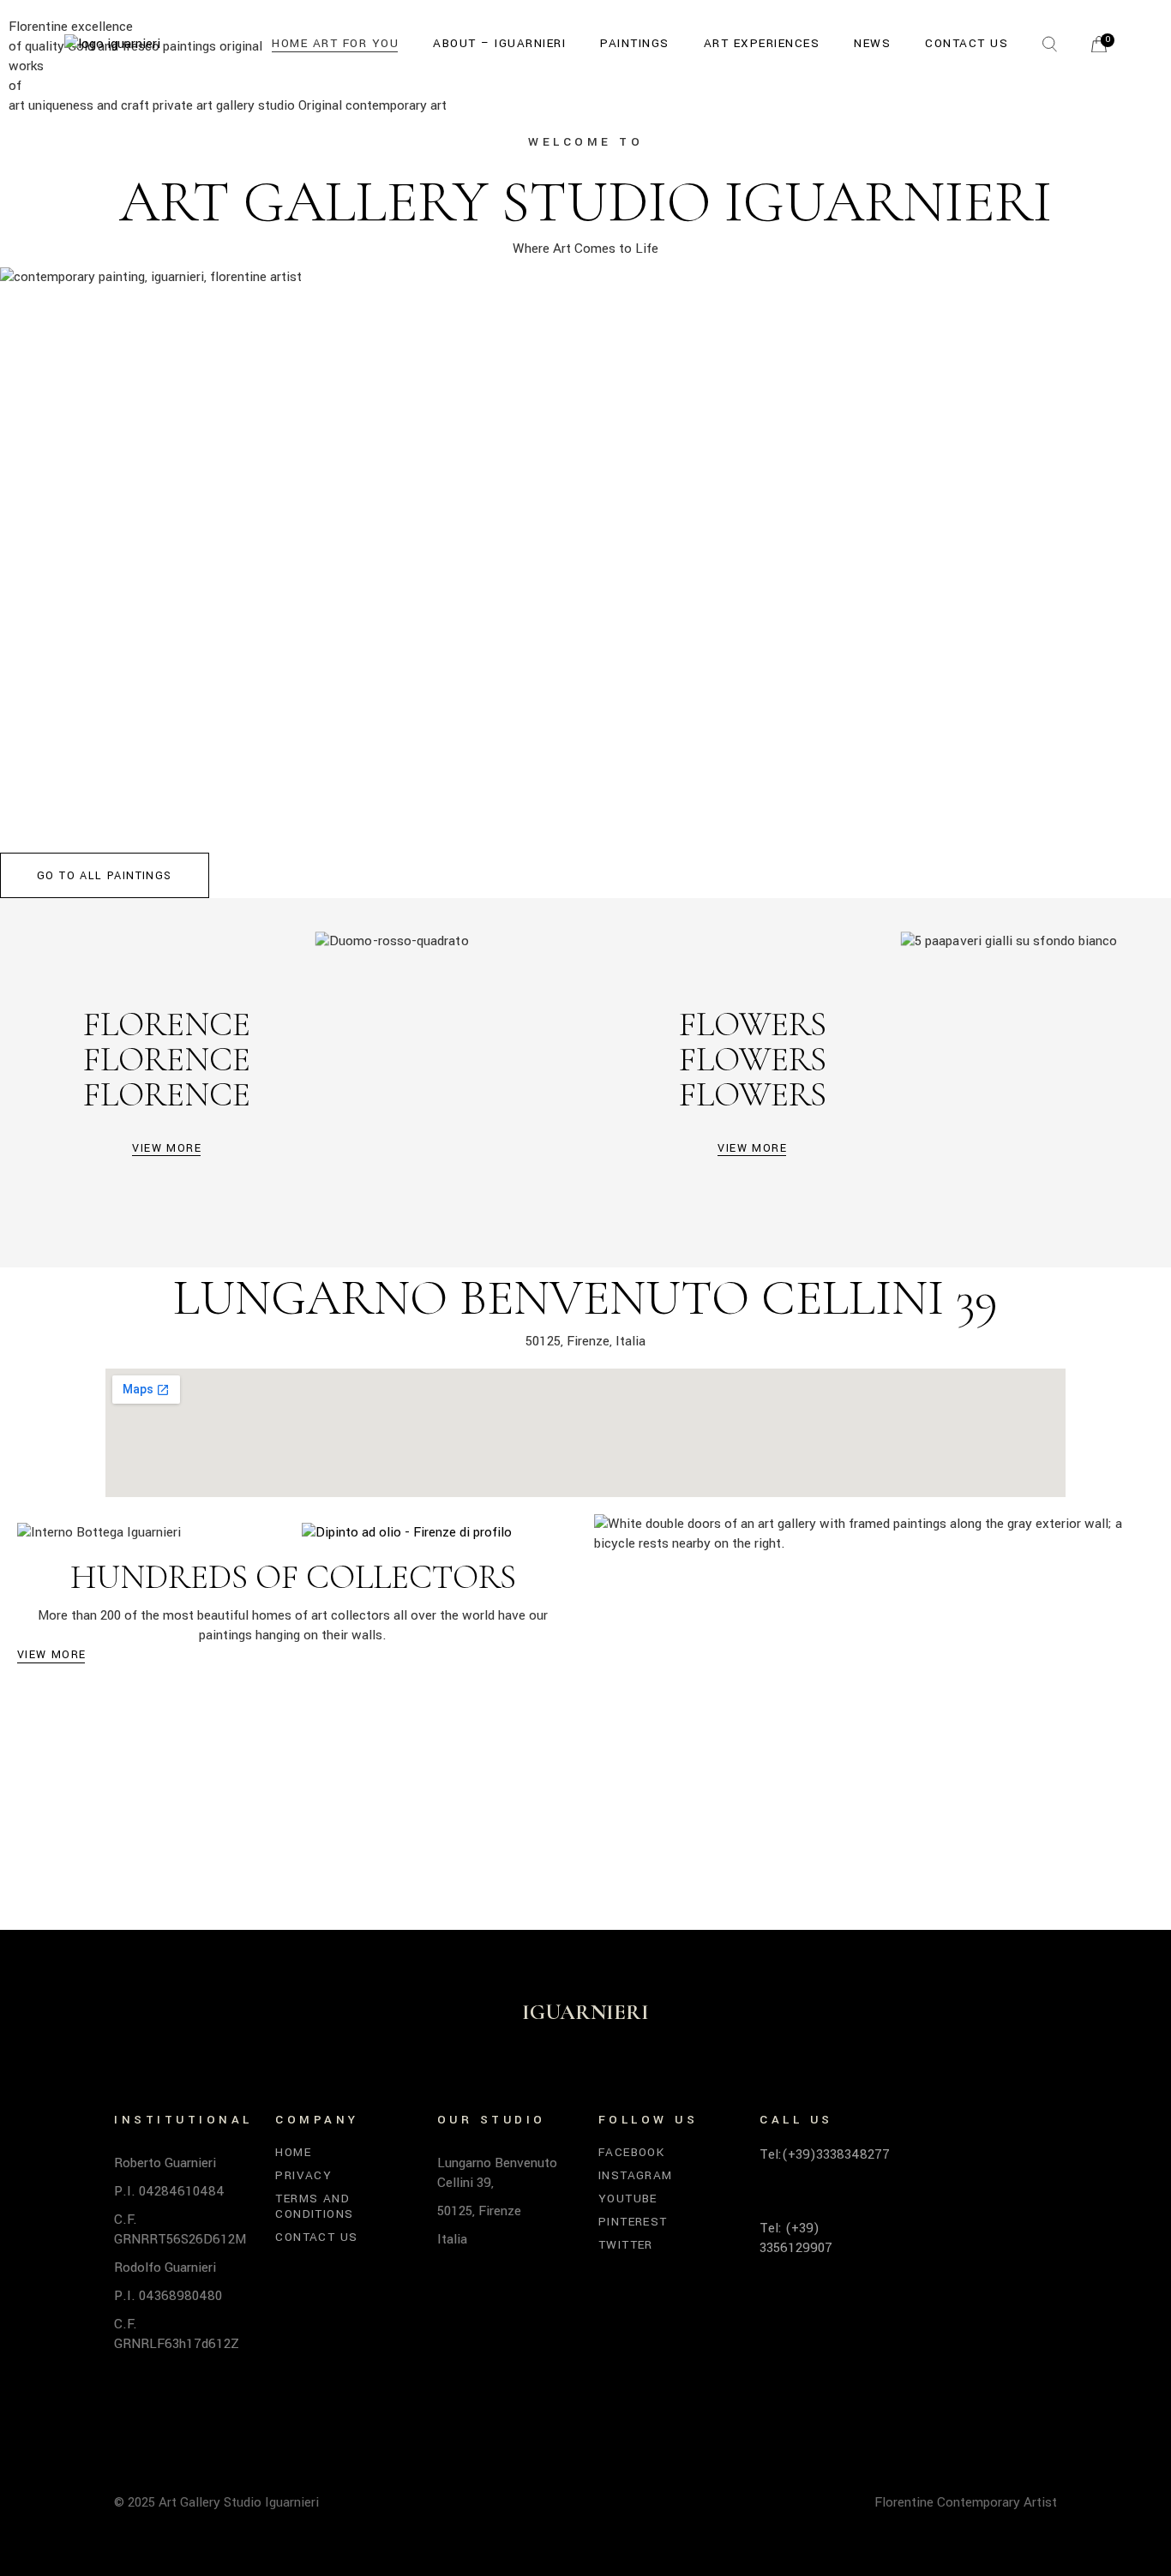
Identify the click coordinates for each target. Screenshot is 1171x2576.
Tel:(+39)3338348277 (825, 2154)
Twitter (626, 2245)
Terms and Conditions (314, 2206)
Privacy (303, 2175)
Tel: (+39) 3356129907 (796, 2238)
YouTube (628, 2199)
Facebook (631, 2152)
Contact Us (316, 2237)
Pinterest (633, 2222)
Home (293, 2152)
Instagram (636, 2175)
